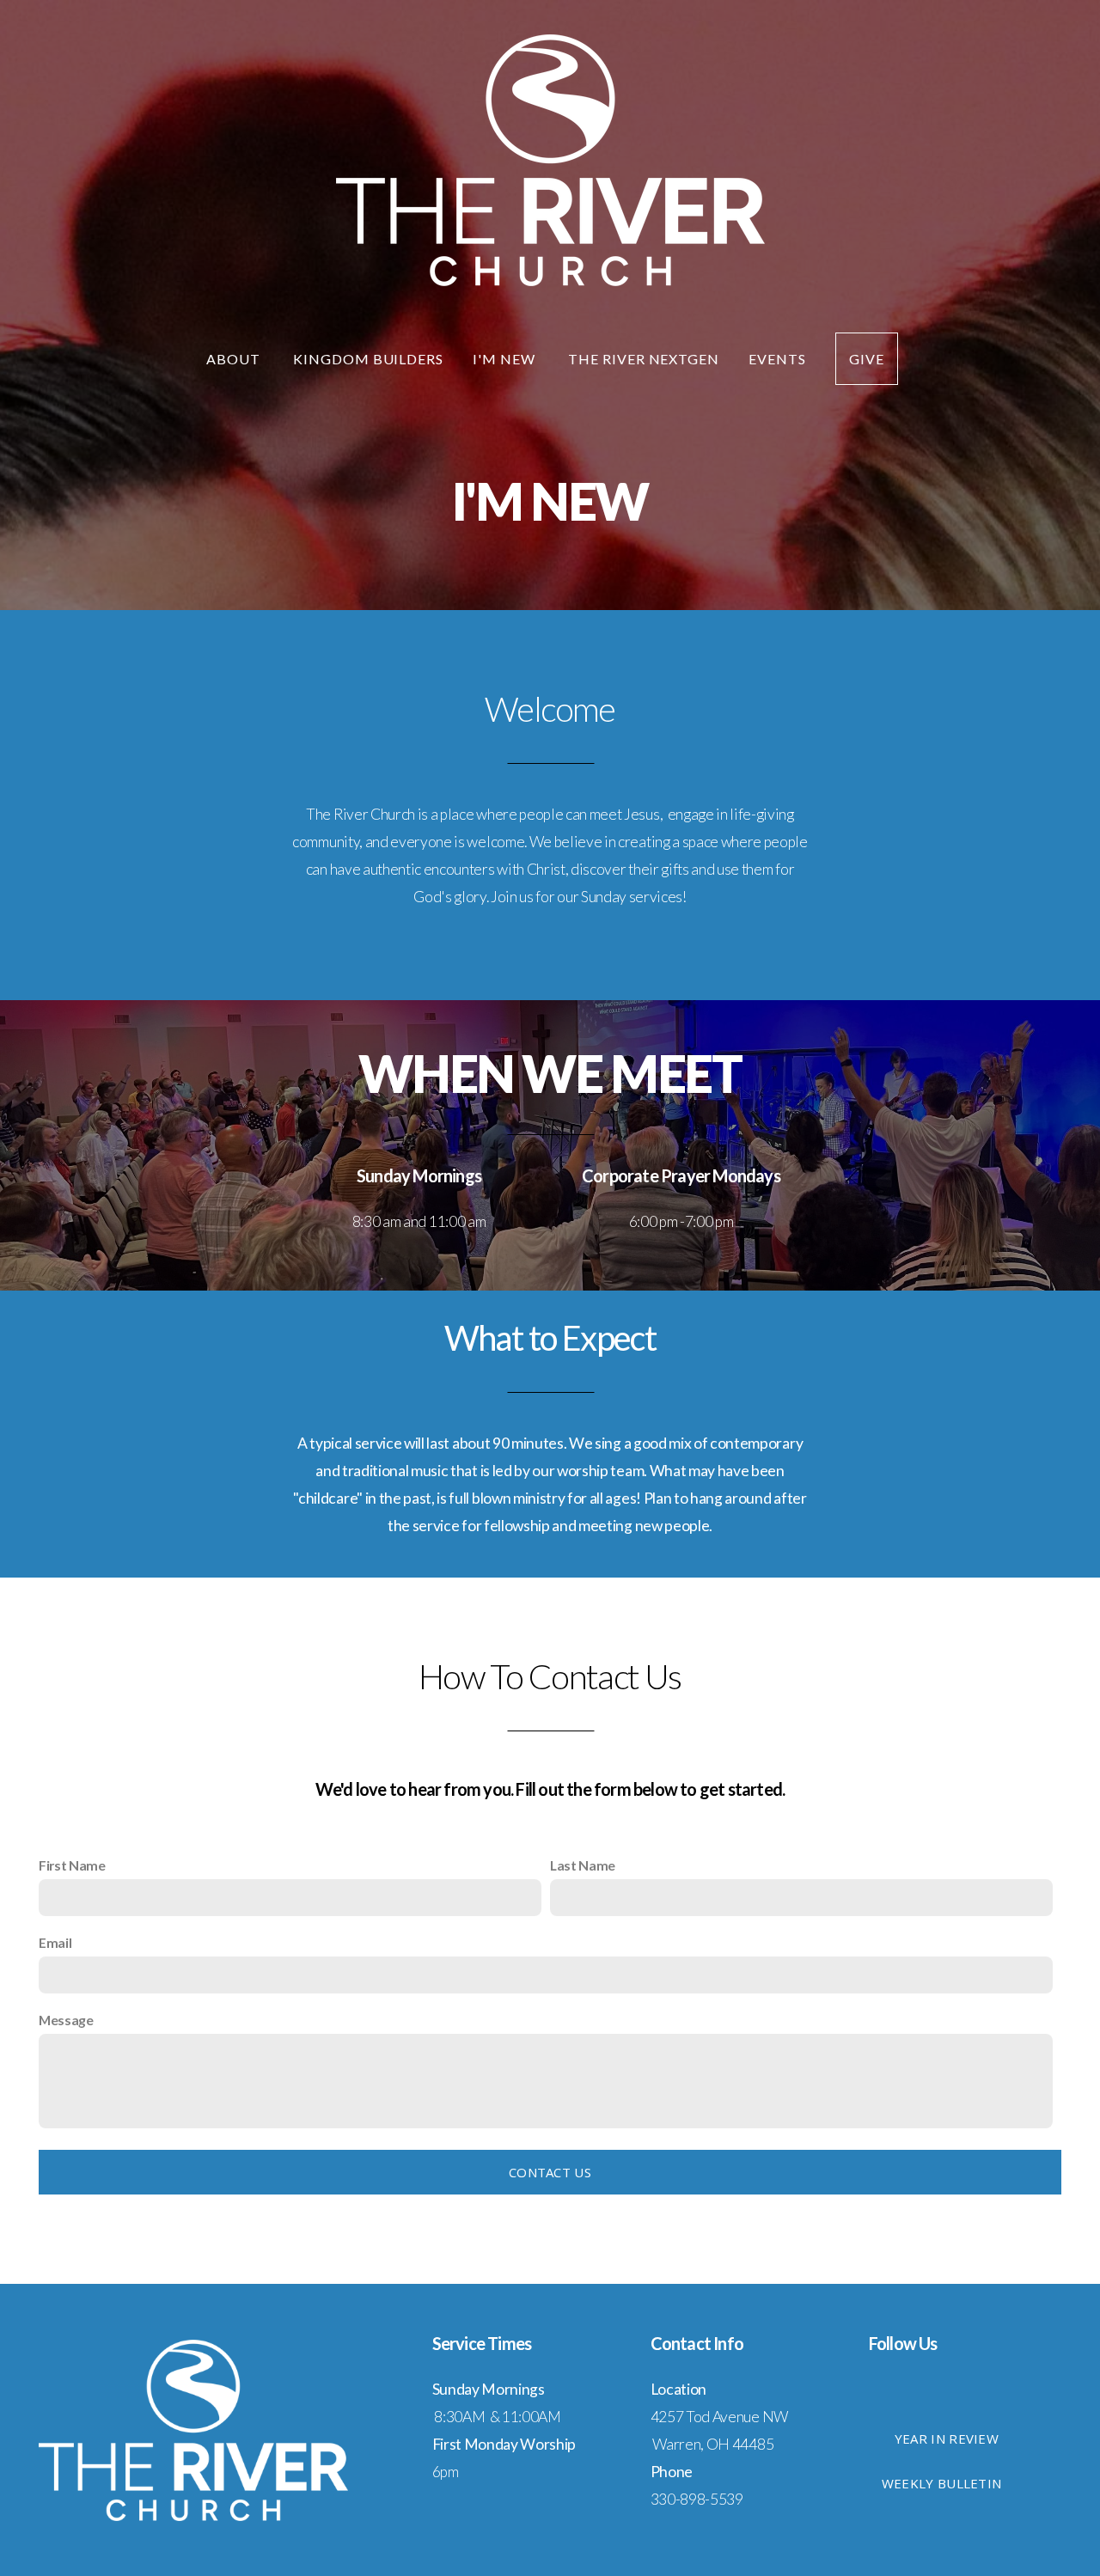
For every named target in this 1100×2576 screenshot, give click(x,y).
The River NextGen (644, 359)
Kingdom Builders (368, 359)
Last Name (583, 1865)
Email (55, 1942)
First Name (72, 1865)
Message (66, 2020)
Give (867, 359)
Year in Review (947, 2439)
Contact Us (550, 2172)
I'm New (506, 359)
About (235, 359)
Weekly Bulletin (942, 2483)
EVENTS (777, 359)
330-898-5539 (697, 2499)
